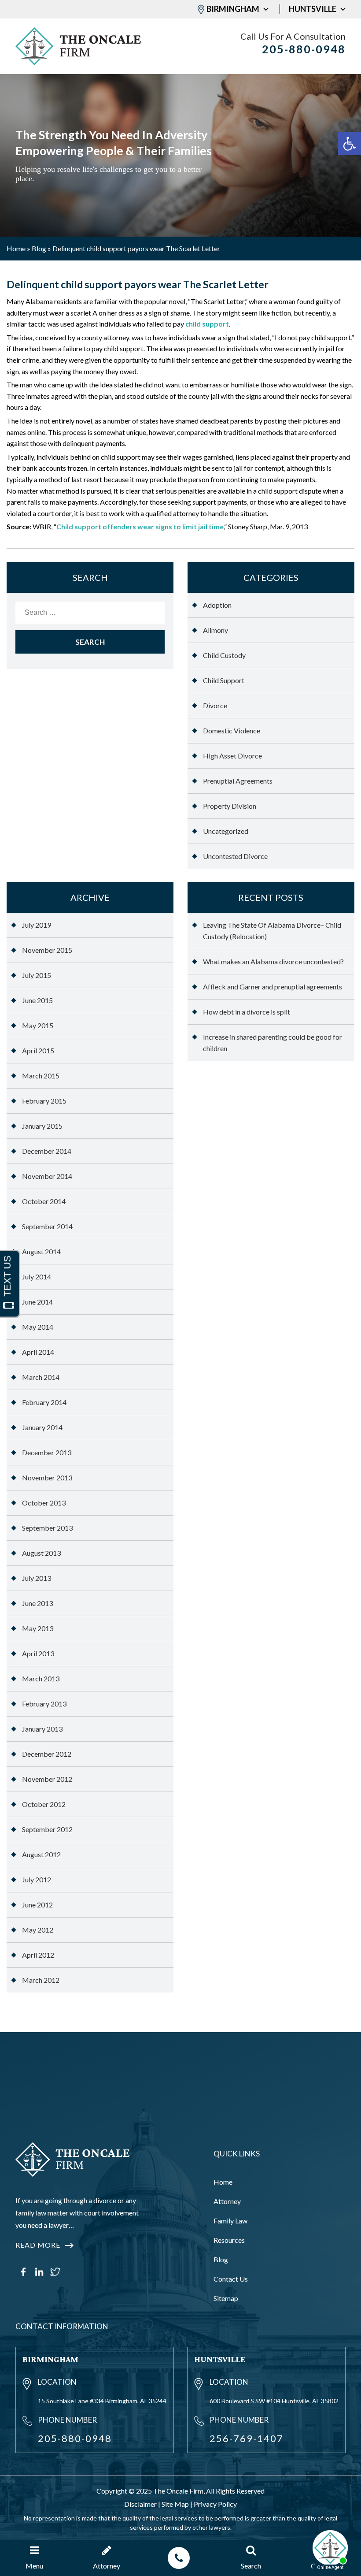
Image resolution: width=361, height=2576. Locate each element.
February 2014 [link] (44, 1402)
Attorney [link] (227, 2201)
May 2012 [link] (38, 1930)
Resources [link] (229, 2240)
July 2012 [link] (37, 1879)
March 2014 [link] (41, 1377)
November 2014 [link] (47, 1176)
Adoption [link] (217, 605)
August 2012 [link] (41, 1854)
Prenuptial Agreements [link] (238, 781)
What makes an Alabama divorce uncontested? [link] (273, 961)
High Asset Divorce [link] (232, 756)
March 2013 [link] (41, 1678)
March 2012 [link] (41, 1980)
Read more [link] (38, 2245)
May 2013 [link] (38, 1628)
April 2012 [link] (38, 1955)
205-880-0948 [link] (304, 49)
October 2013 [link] (44, 1503)
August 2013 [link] (41, 1553)
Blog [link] (39, 248)
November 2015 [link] (47, 950)
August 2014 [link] (41, 1251)
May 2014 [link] (38, 1327)
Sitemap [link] (226, 2298)
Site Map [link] (175, 2504)
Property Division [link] (230, 806)
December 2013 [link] (47, 1452)
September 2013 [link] (47, 1528)
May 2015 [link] (38, 1025)
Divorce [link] (215, 705)
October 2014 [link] (44, 1201)
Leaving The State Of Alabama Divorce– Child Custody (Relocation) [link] (272, 931)
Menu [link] (34, 2566)
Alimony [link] (215, 630)
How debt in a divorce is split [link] (247, 1012)
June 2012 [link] (37, 1905)
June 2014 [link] (37, 1302)
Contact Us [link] (231, 2279)
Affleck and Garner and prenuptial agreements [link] (273, 987)
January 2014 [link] (42, 1427)
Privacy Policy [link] (215, 2504)
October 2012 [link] (44, 1804)
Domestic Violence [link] (232, 730)
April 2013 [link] (38, 1653)
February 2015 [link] (44, 1101)
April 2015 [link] (38, 1050)
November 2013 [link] (47, 1478)
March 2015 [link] (41, 1076)
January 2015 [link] (42, 1126)
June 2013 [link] (37, 1603)
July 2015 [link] (37, 975)
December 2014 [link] (47, 1151)
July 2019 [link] (37, 925)
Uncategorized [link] (226, 831)
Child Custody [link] (224, 655)
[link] (350, 144)
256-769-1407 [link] (247, 2438)
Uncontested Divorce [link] (235, 856)
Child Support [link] (224, 680)
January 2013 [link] (42, 1729)
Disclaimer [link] (140, 2504)
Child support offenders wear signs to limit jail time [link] (140, 526)
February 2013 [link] (44, 1704)
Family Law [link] (230, 2221)
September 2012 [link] (47, 1829)
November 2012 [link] (47, 1779)
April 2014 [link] (38, 1352)
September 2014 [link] (47, 1226)
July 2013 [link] (37, 1578)
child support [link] (207, 324)
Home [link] (16, 248)
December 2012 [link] (47, 1754)
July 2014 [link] (37, 1277)
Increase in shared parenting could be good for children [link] (273, 1043)
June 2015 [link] (37, 1000)
